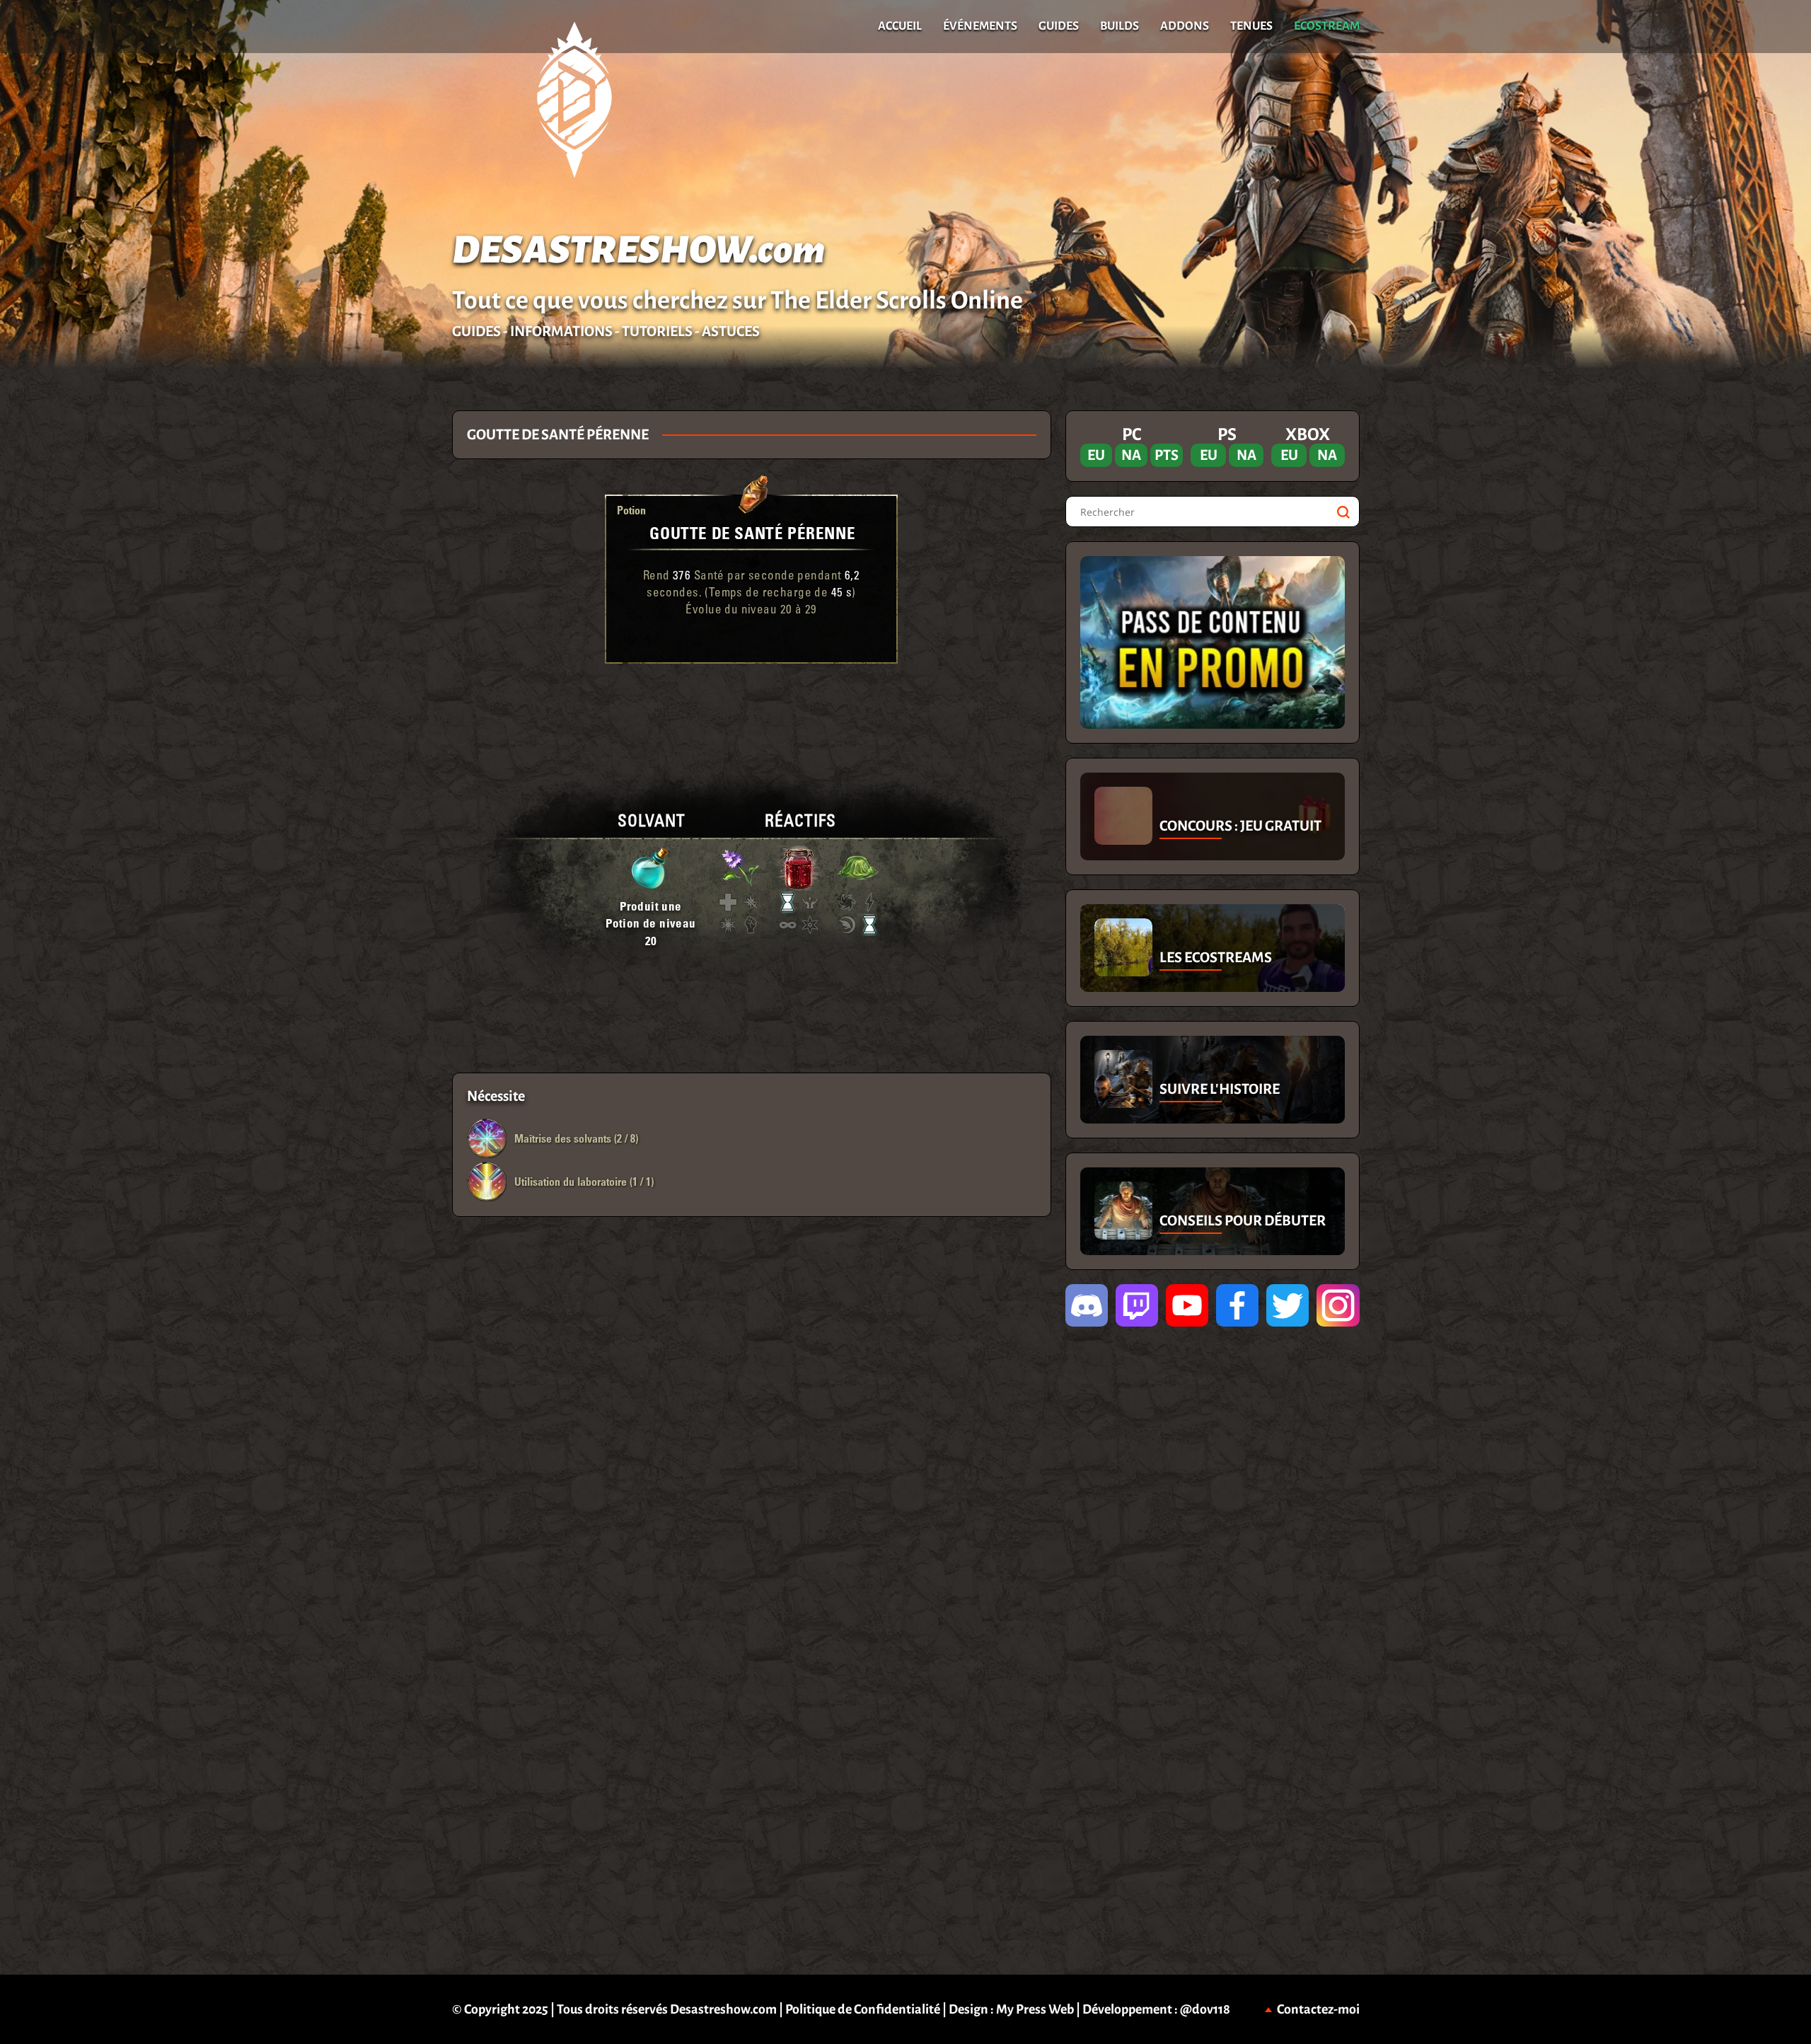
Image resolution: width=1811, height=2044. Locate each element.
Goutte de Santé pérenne (752, 532)
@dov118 (1205, 2009)
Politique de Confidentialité (863, 2009)
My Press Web (1035, 2009)
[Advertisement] (226, 623)
